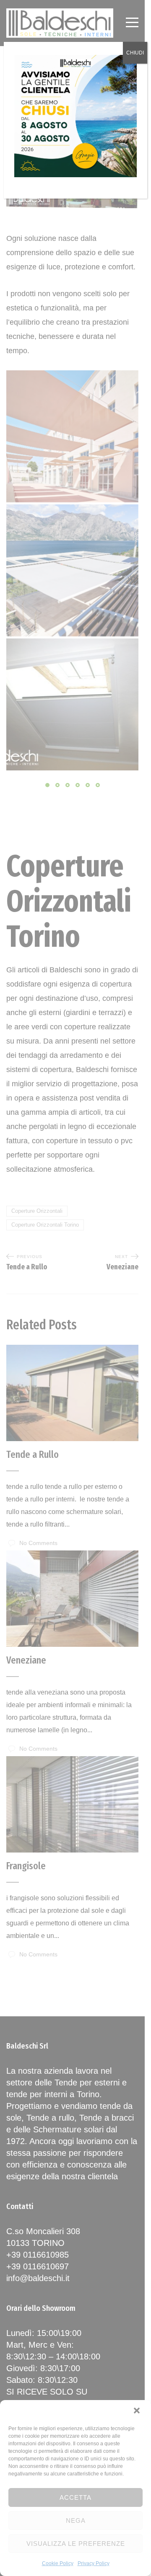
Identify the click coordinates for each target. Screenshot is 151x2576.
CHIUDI (135, 53)
